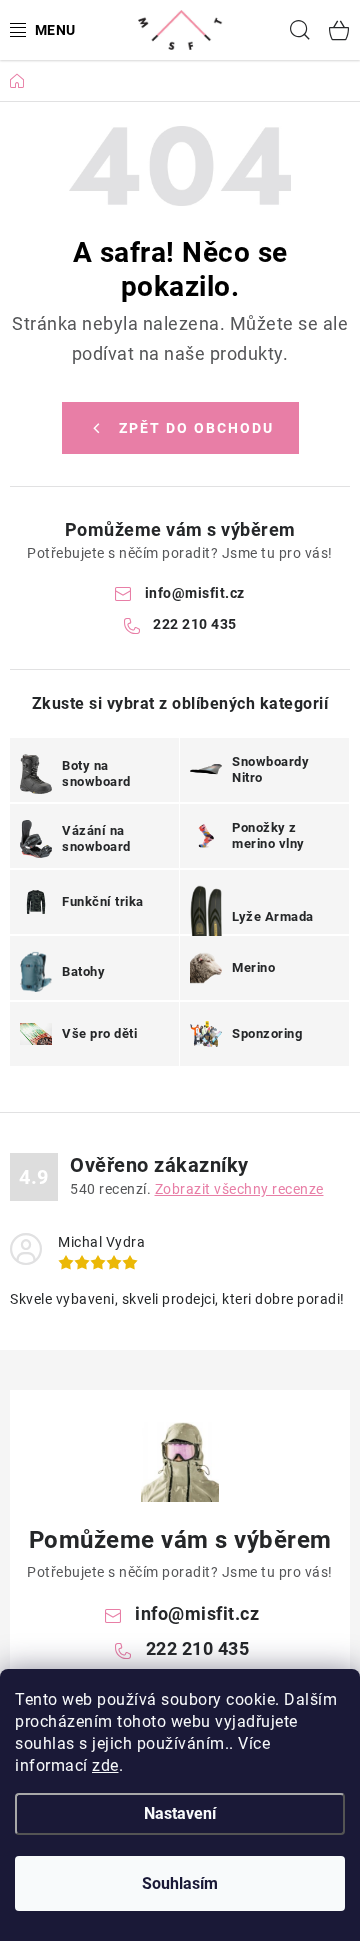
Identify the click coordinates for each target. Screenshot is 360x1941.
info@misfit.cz (195, 593)
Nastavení (180, 1813)
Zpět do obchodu (196, 428)
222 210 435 (195, 624)
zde (105, 1765)
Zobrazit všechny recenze (239, 1189)
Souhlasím (180, 1883)
